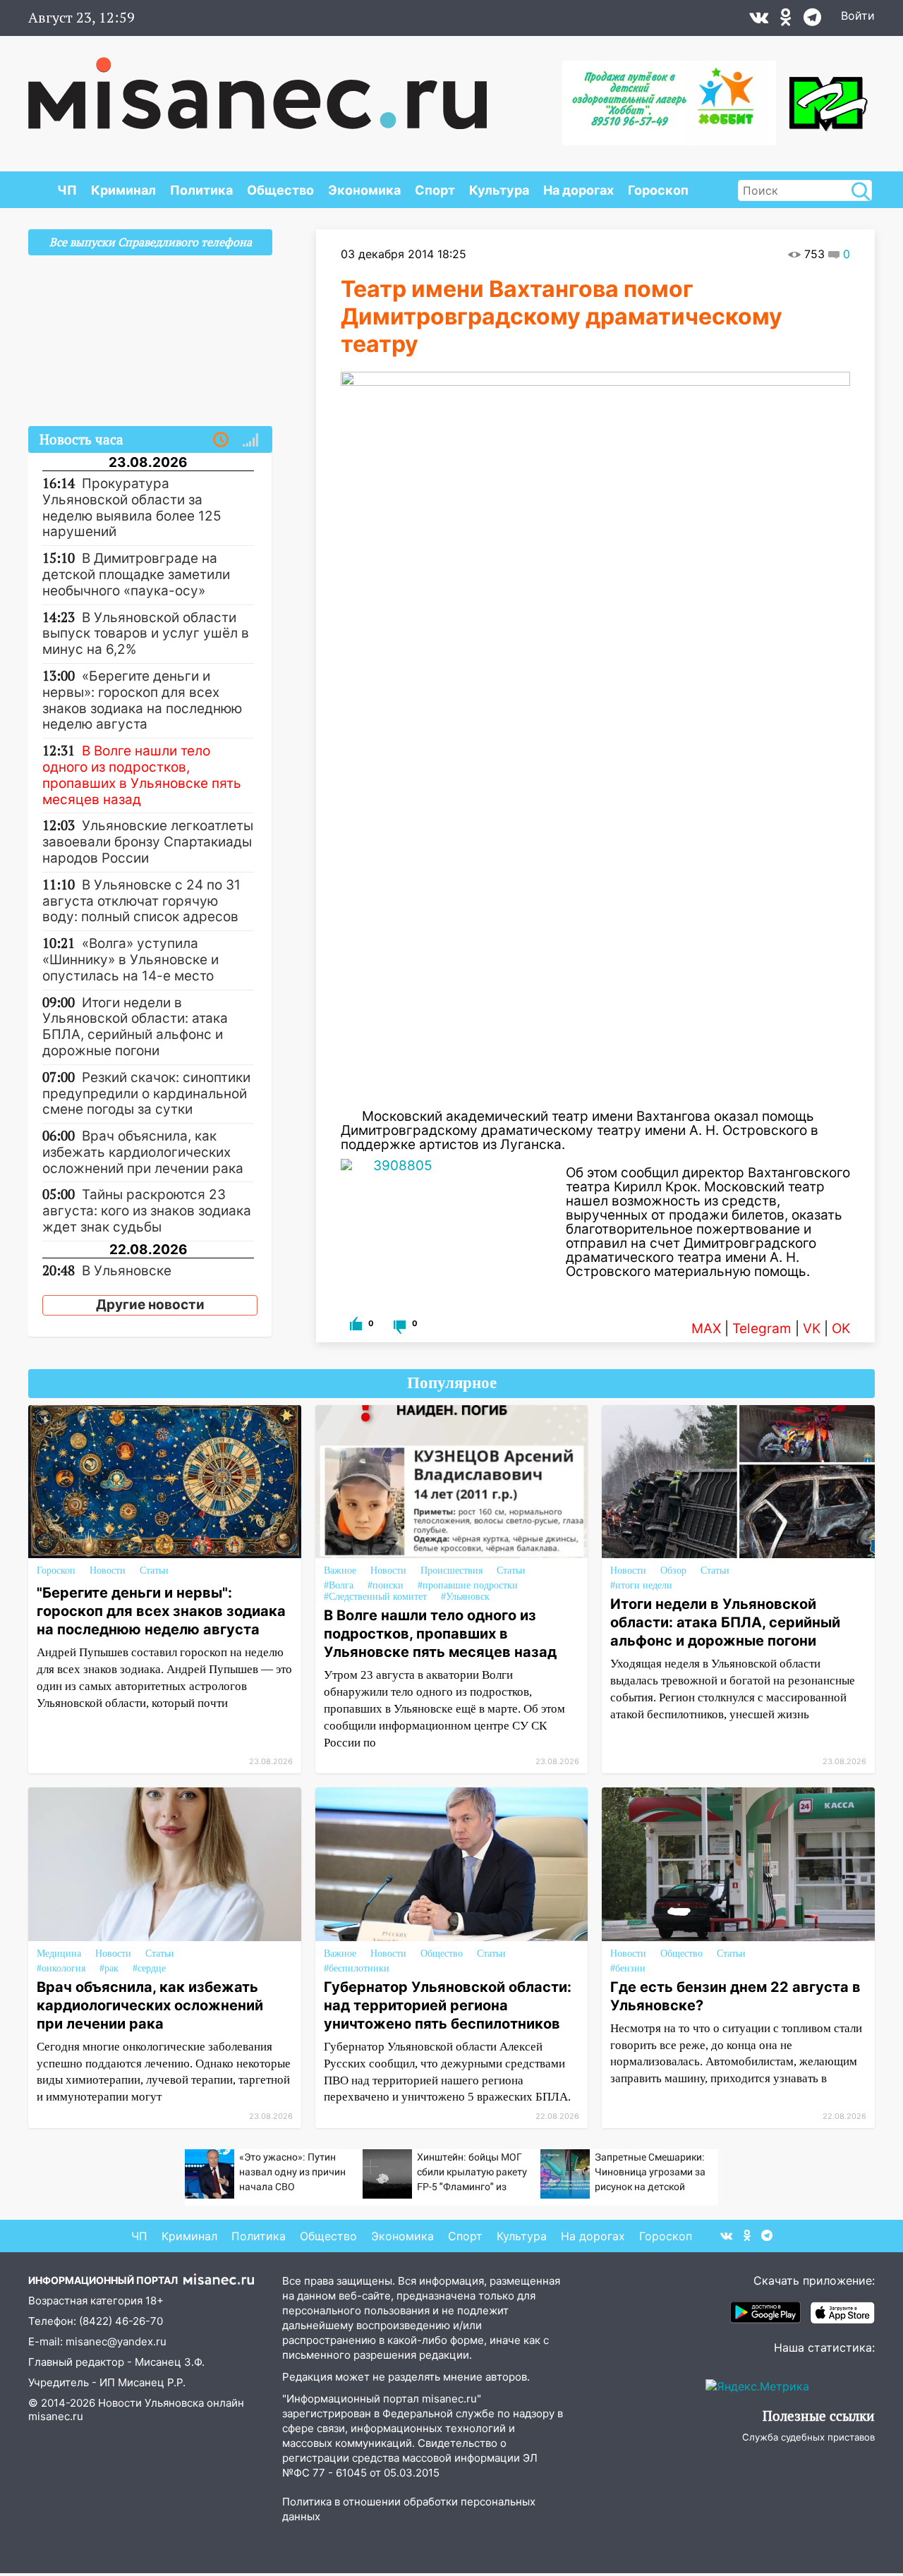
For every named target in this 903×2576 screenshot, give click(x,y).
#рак (109, 1968)
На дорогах (578, 190)
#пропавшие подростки (468, 1585)
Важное (340, 1570)
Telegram (762, 1329)
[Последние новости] (221, 440)
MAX (706, 1329)
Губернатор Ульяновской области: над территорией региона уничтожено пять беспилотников (448, 2005)
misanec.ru (56, 2416)
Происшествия (451, 1570)
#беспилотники (357, 1968)
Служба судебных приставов (808, 2437)
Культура (499, 190)
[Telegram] (812, 20)
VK (812, 1329)
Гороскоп (658, 190)
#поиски (386, 1585)
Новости (108, 1570)
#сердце (149, 1968)
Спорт (435, 190)
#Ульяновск (465, 1597)
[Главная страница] (257, 86)
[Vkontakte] (759, 20)
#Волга (339, 1585)
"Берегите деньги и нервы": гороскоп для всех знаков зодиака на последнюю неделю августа (161, 1611)
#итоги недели (641, 1585)
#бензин (628, 1968)
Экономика (364, 190)
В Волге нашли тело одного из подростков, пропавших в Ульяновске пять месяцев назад (440, 1634)
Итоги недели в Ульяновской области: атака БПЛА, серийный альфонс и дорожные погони (725, 1622)
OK (841, 1329)
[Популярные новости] (250, 440)
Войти (858, 16)
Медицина (59, 1954)
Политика (201, 190)
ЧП (67, 190)
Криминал (123, 190)
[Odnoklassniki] (786, 20)
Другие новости (150, 1305)
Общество (280, 190)
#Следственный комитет (375, 1597)
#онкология (61, 1968)
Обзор (673, 1570)
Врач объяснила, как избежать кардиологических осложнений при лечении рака (150, 2005)
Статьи (154, 1570)
